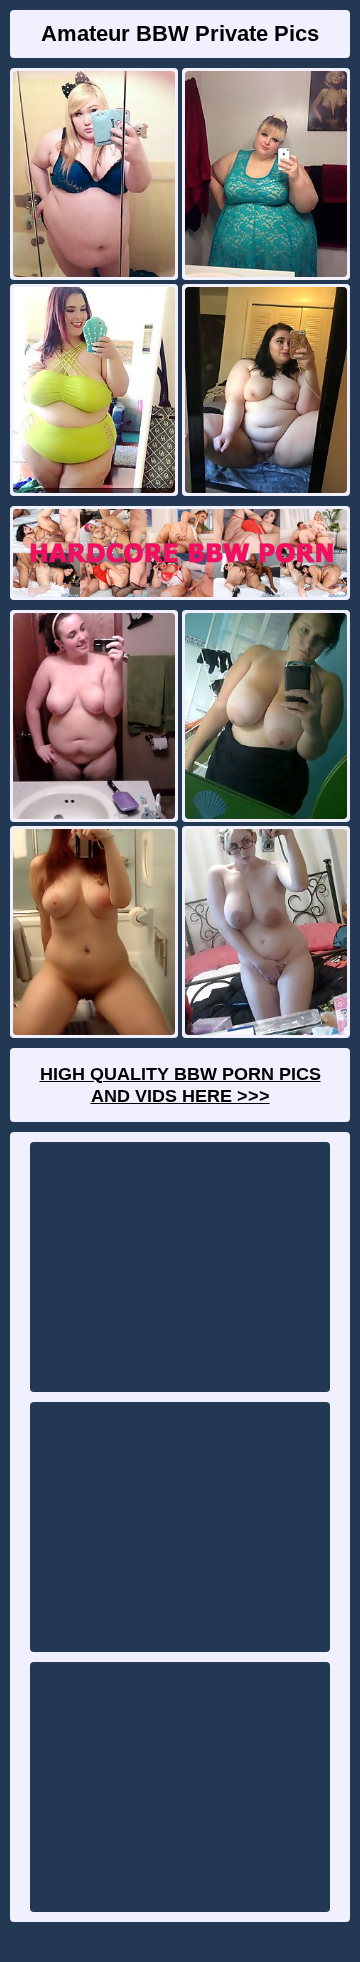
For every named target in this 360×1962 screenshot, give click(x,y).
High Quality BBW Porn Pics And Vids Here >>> (180, 1085)
